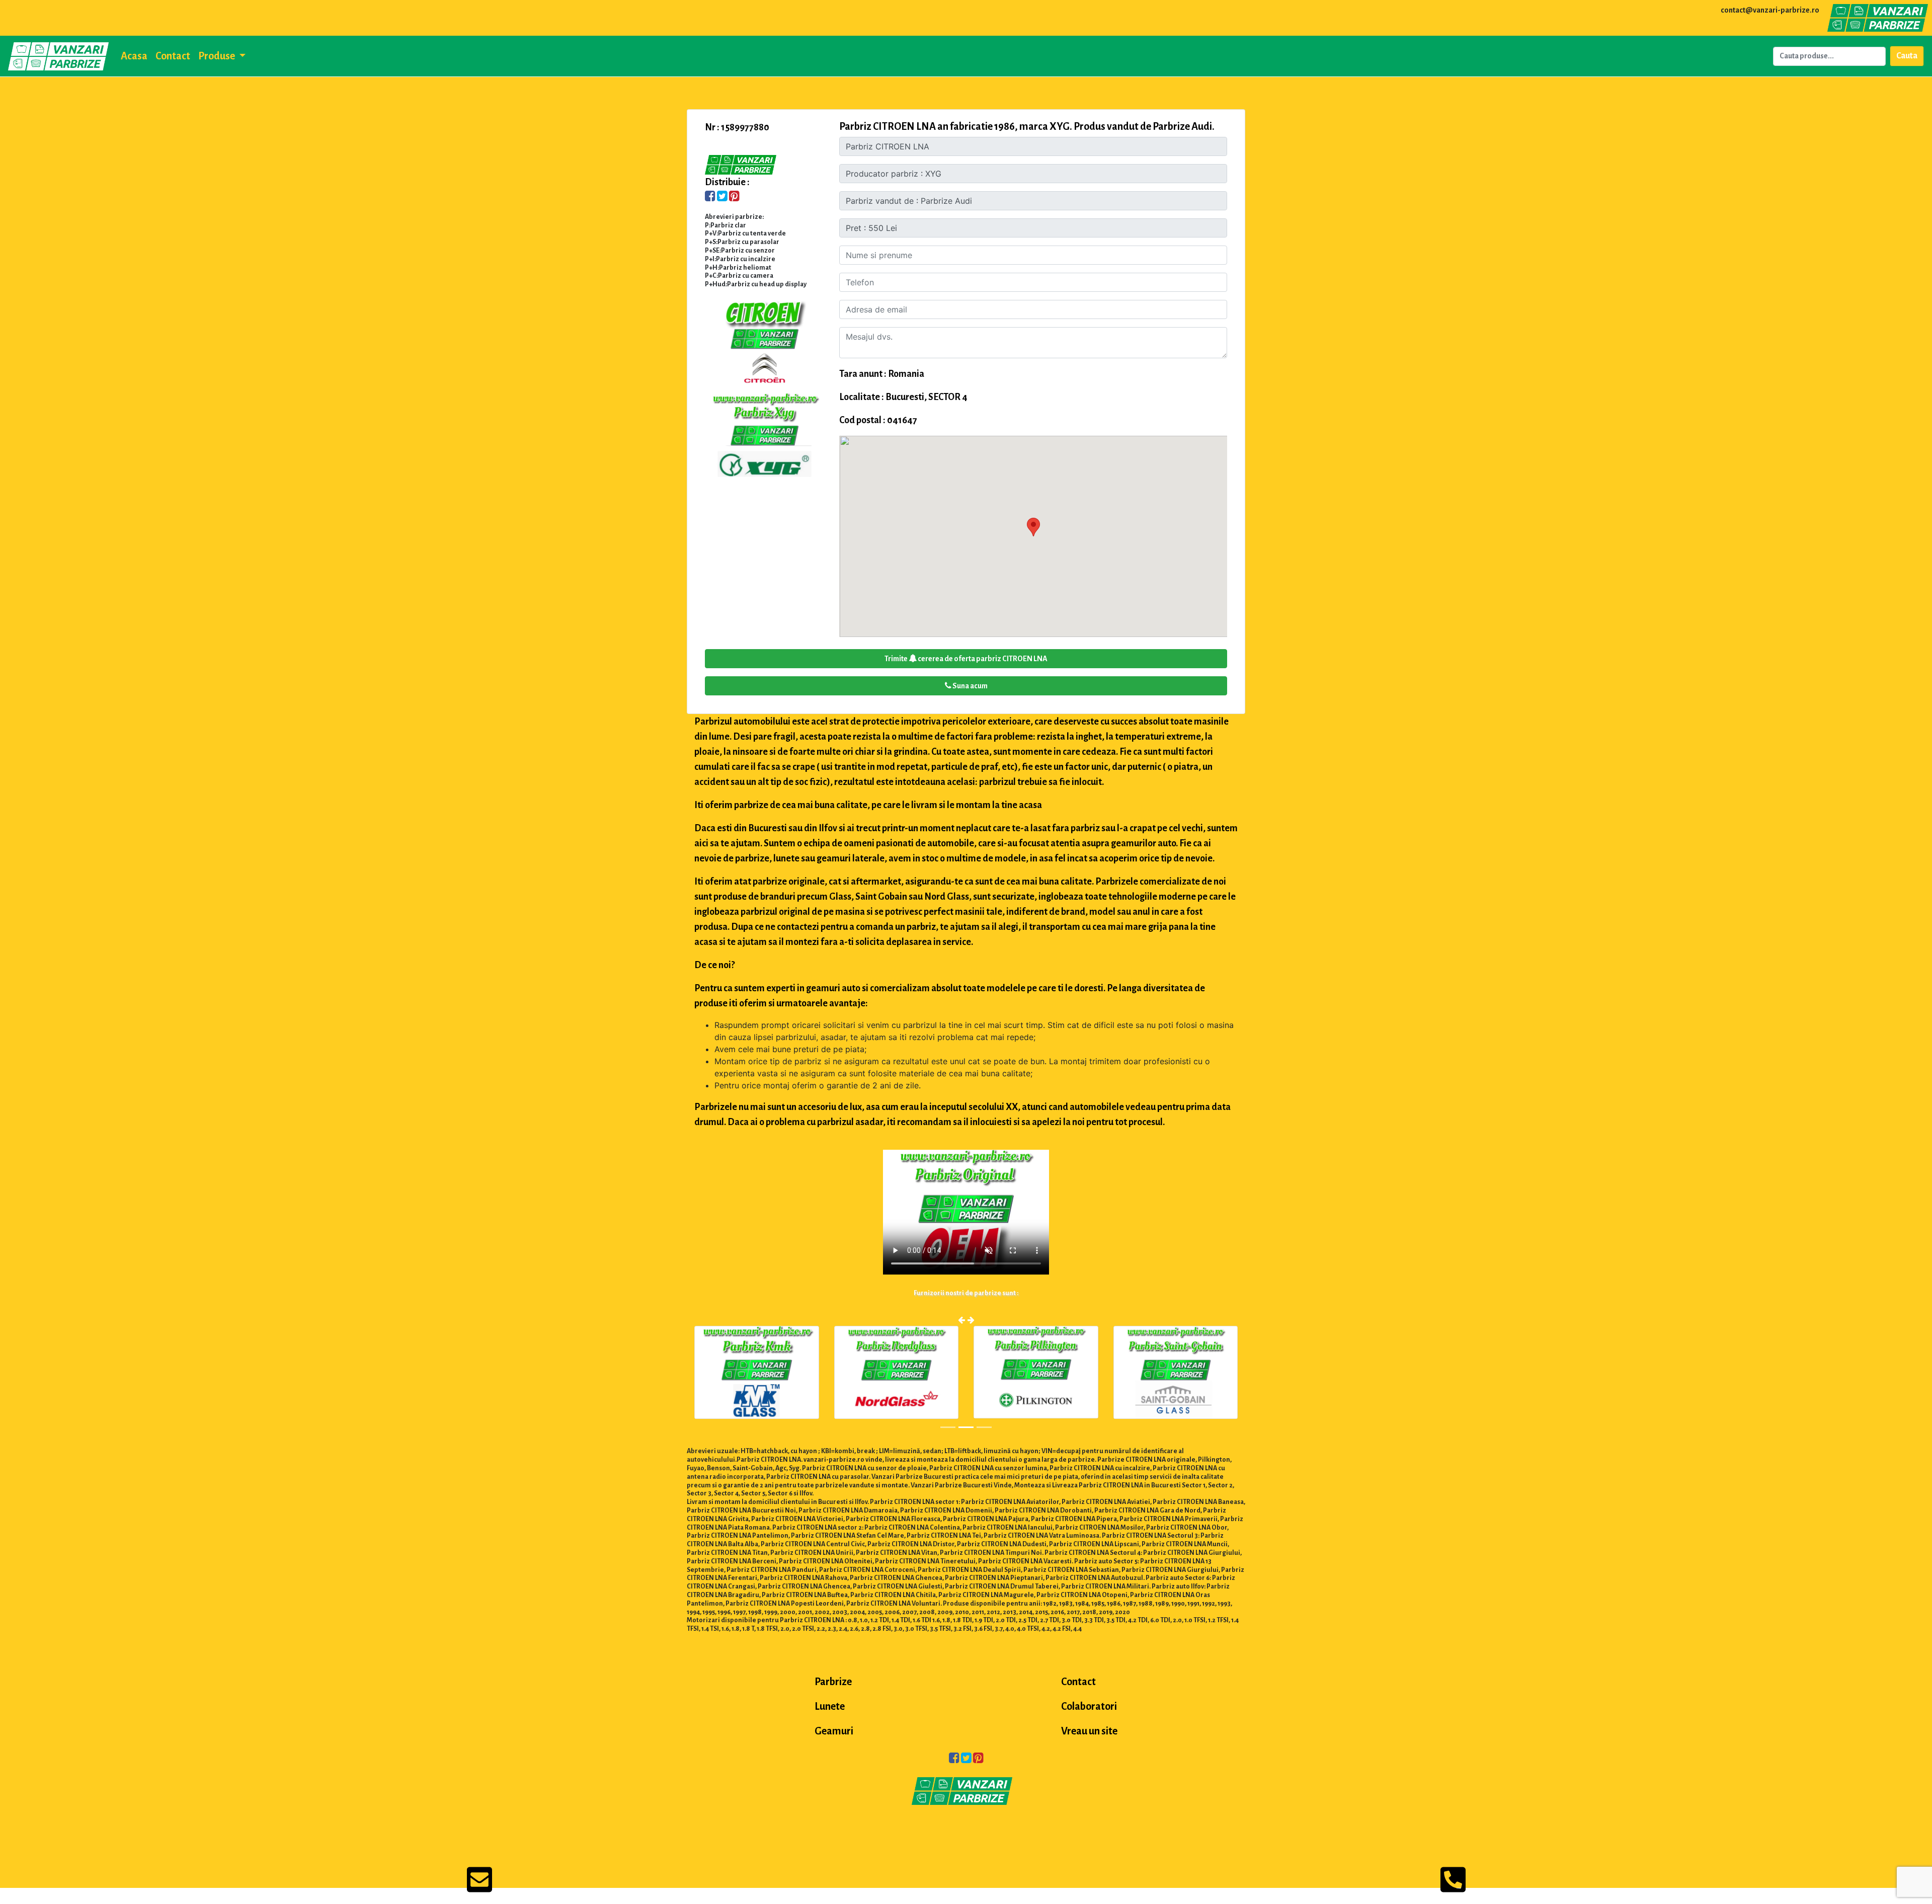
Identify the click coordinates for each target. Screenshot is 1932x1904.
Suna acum (970, 686)
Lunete (830, 1706)
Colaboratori (1089, 1706)
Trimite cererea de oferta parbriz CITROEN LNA (966, 659)
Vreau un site (1089, 1731)
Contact (173, 56)
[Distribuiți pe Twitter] (722, 197)
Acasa (134, 56)
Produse (217, 56)
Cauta (1907, 56)
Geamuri (834, 1731)
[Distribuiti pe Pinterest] (734, 197)
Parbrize (833, 1682)
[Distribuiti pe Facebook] (710, 197)
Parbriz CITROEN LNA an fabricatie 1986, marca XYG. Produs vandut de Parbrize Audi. (1027, 126)
